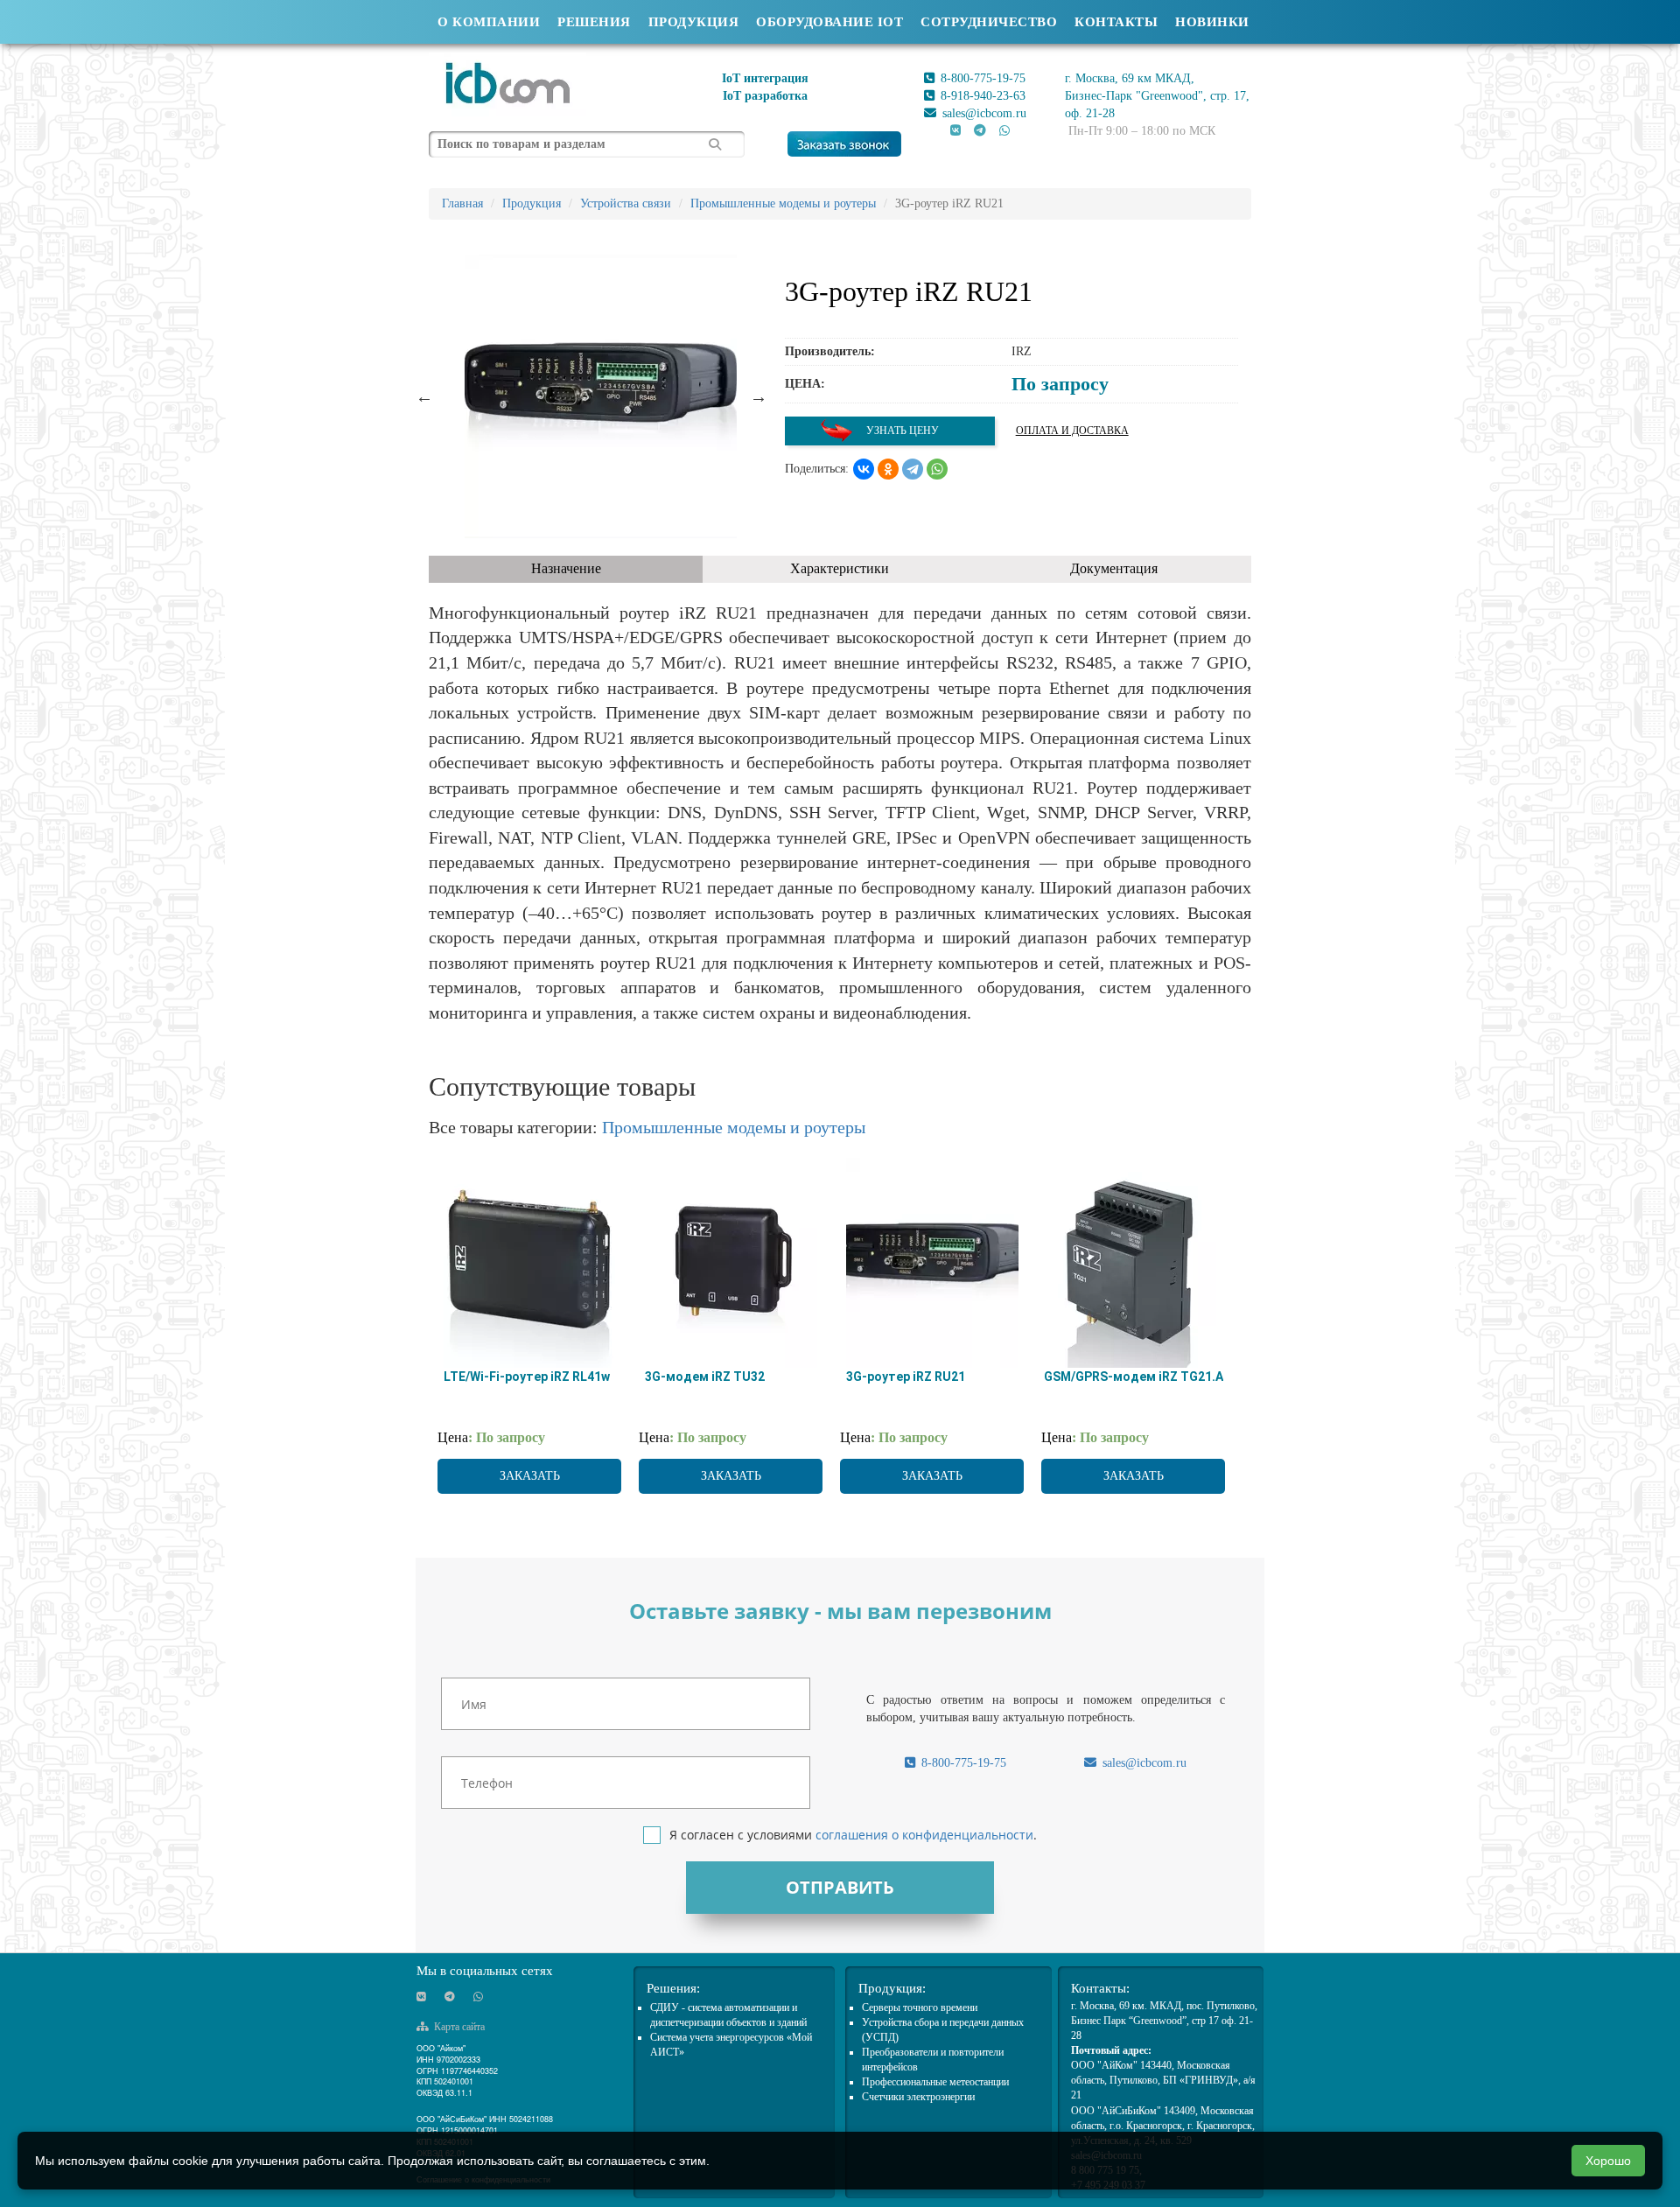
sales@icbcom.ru (983, 113)
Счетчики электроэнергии (918, 2097)
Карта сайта (458, 2027)
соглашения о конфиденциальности (924, 1835)
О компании (489, 22)
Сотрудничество (989, 22)
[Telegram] (913, 469)
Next (759, 396)
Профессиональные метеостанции (935, 2082)
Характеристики (840, 568)
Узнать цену (901, 431)
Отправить (840, 1887)
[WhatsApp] (937, 469)
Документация (1114, 568)
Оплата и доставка (1072, 431)
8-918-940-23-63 (981, 96)
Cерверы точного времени (920, 2007)
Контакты (1116, 22)
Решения (594, 22)
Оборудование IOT (829, 22)
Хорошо (1608, 2161)
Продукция (694, 22)
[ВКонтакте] (864, 469)
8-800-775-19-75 (981, 78)
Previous (424, 396)
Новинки (1212, 22)
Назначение (566, 568)
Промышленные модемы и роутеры (734, 1127)
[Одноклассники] (888, 469)
